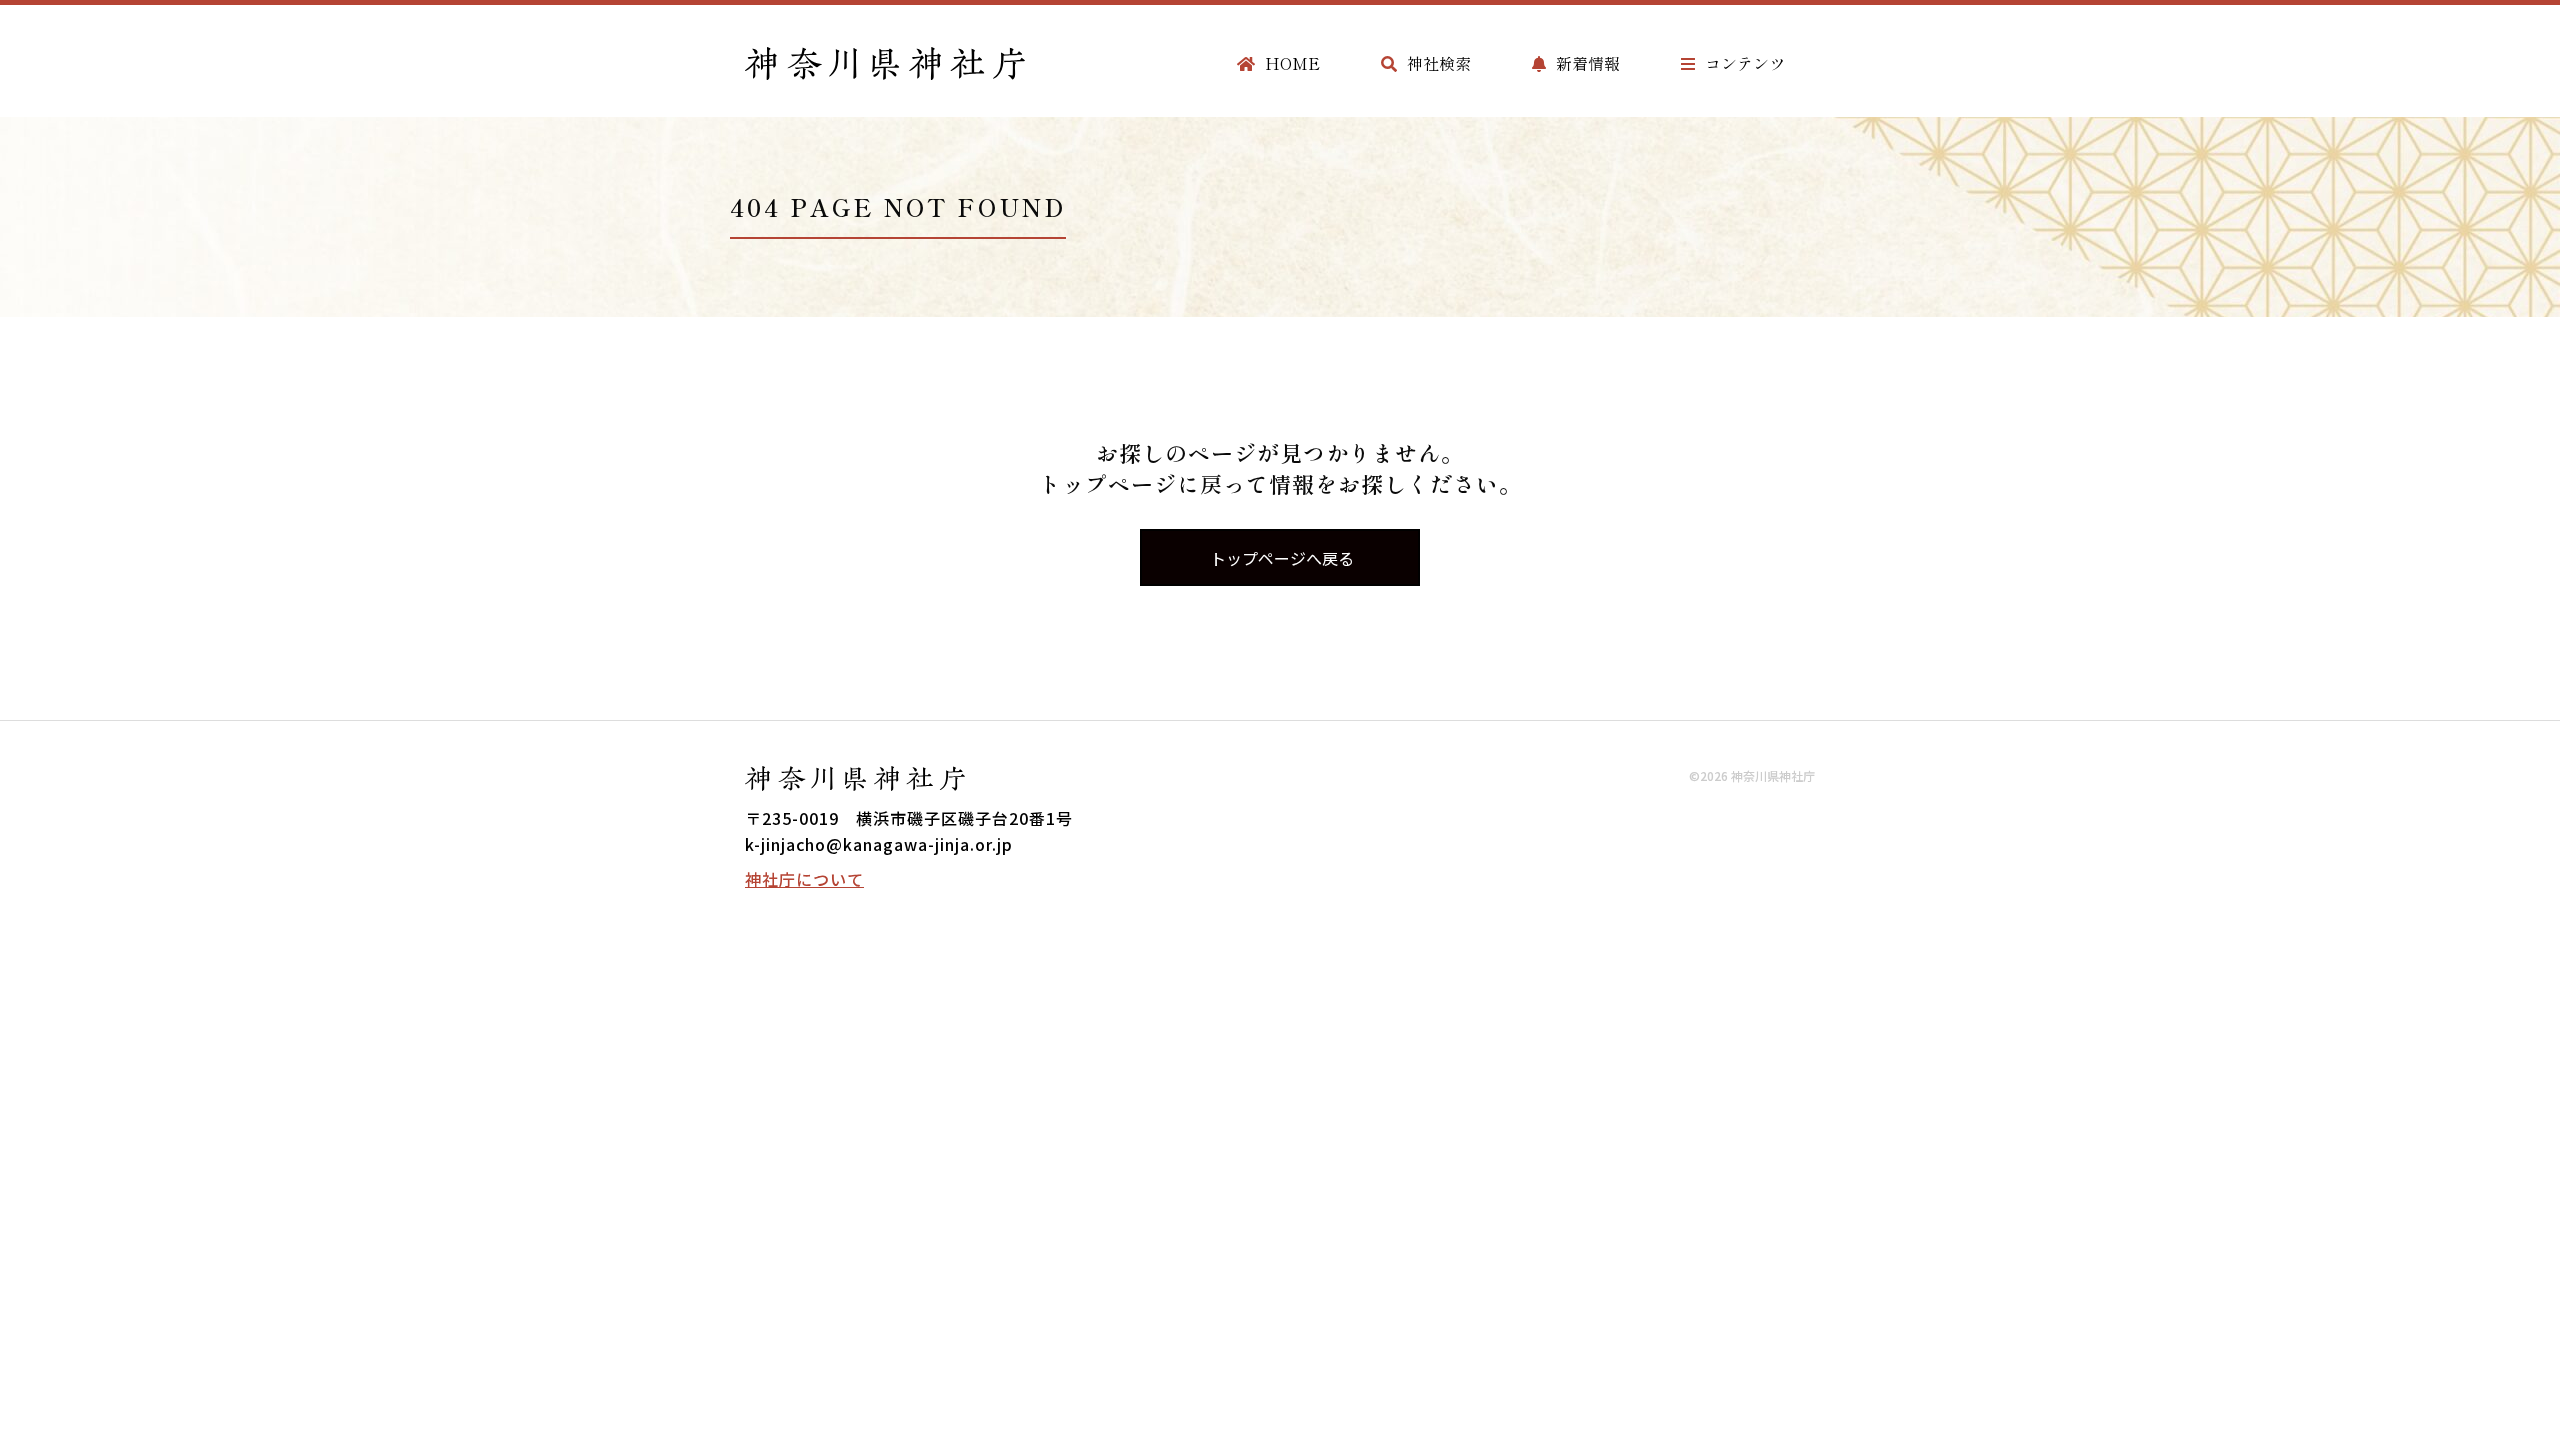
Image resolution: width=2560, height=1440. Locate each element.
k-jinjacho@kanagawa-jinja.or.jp (879, 844)
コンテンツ (1745, 63)
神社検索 (1439, 63)
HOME (1292, 63)
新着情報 (1588, 63)
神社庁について (804, 879)
